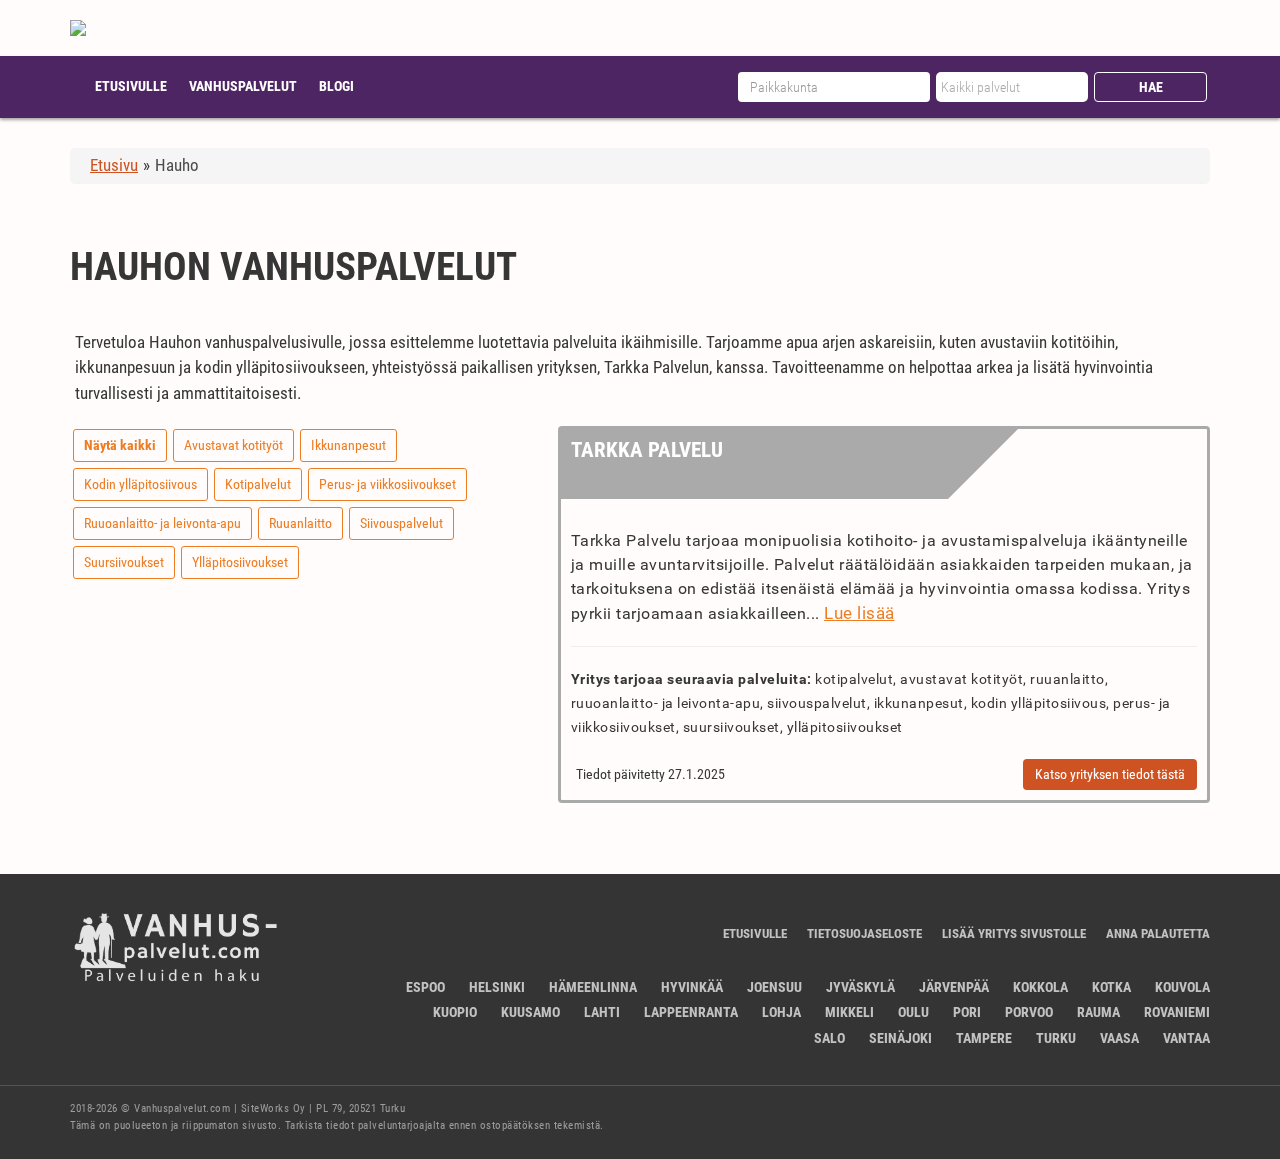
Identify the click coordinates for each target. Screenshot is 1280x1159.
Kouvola (1182, 987)
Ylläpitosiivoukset (240, 562)
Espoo (425, 987)
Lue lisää (859, 613)
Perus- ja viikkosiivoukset (387, 484)
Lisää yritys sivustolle (1014, 933)
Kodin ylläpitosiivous (140, 484)
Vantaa (1186, 1038)
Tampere (984, 1038)
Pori (967, 1012)
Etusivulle (131, 86)
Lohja (781, 1012)
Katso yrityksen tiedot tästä (1110, 774)
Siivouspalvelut (401, 523)
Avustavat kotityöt (233, 445)
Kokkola (1040, 987)
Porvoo (1029, 1012)
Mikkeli (849, 1012)
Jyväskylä (860, 987)
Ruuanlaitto (300, 523)
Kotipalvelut (258, 484)
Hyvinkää (692, 987)
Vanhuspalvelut (243, 86)
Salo (829, 1038)
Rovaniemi (1177, 1012)
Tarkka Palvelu (647, 450)
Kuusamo (530, 1012)
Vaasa (1119, 1038)
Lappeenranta (691, 1012)
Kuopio (455, 1012)
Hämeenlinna (593, 987)
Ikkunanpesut (348, 445)
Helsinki (497, 987)
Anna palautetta (1158, 933)
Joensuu (774, 987)
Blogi (336, 86)
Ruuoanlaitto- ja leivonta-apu (162, 523)
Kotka (1111, 987)
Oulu (913, 1012)
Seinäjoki (900, 1038)
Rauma (1098, 1012)
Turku (1056, 1038)
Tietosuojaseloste (864, 933)
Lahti (602, 1012)
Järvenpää (954, 987)
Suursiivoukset (124, 562)
